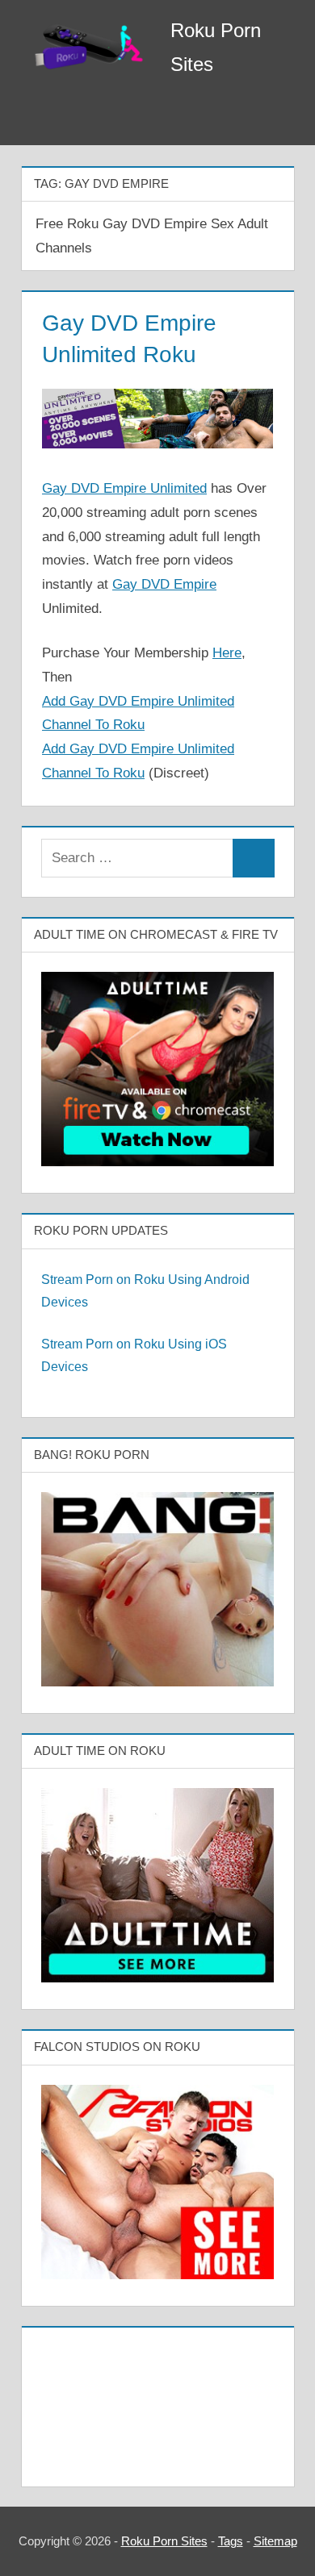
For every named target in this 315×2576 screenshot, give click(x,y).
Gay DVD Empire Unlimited (124, 488)
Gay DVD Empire (164, 584)
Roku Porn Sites (164, 2541)
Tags (231, 2541)
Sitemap (275, 2541)
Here (227, 653)
